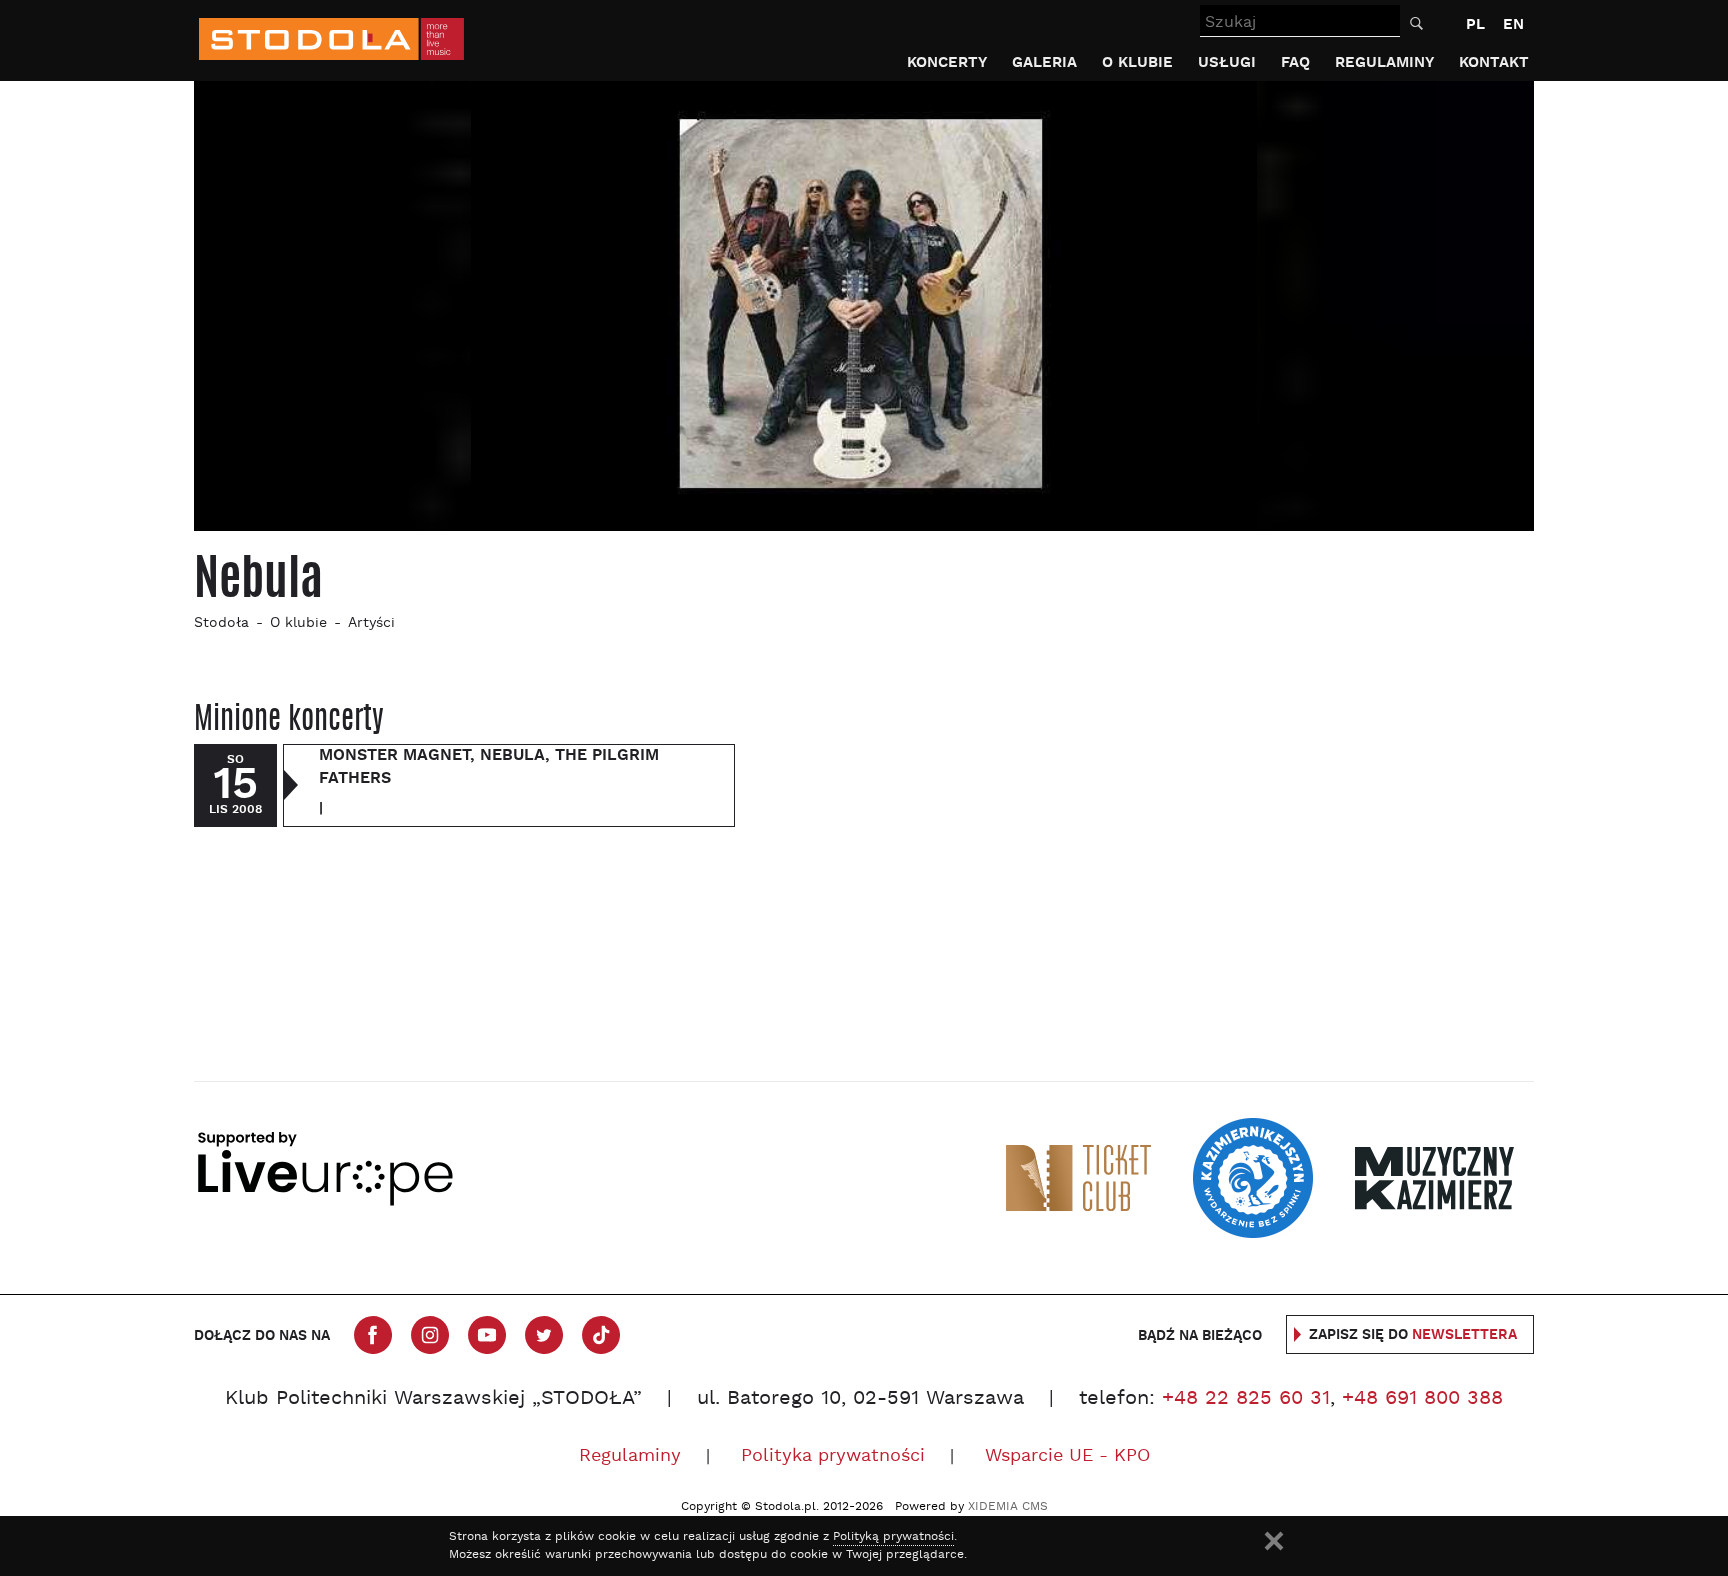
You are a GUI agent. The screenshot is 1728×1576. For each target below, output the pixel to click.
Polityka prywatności (833, 1456)
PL (1475, 24)
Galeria (1044, 62)
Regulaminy (1384, 62)
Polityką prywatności (893, 1537)
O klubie (1137, 62)
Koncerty (947, 62)
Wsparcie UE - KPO (1067, 1456)
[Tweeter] (544, 1335)
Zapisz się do (1413, 1335)
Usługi (1227, 62)
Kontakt (1494, 62)
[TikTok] (601, 1335)
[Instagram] (430, 1335)
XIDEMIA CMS (1008, 1507)
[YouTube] (487, 1335)
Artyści (371, 623)
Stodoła (221, 623)
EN (1513, 24)
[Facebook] (373, 1335)
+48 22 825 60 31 (1246, 1399)
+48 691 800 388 (1422, 1399)
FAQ (1295, 62)
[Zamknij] (1274, 1541)
